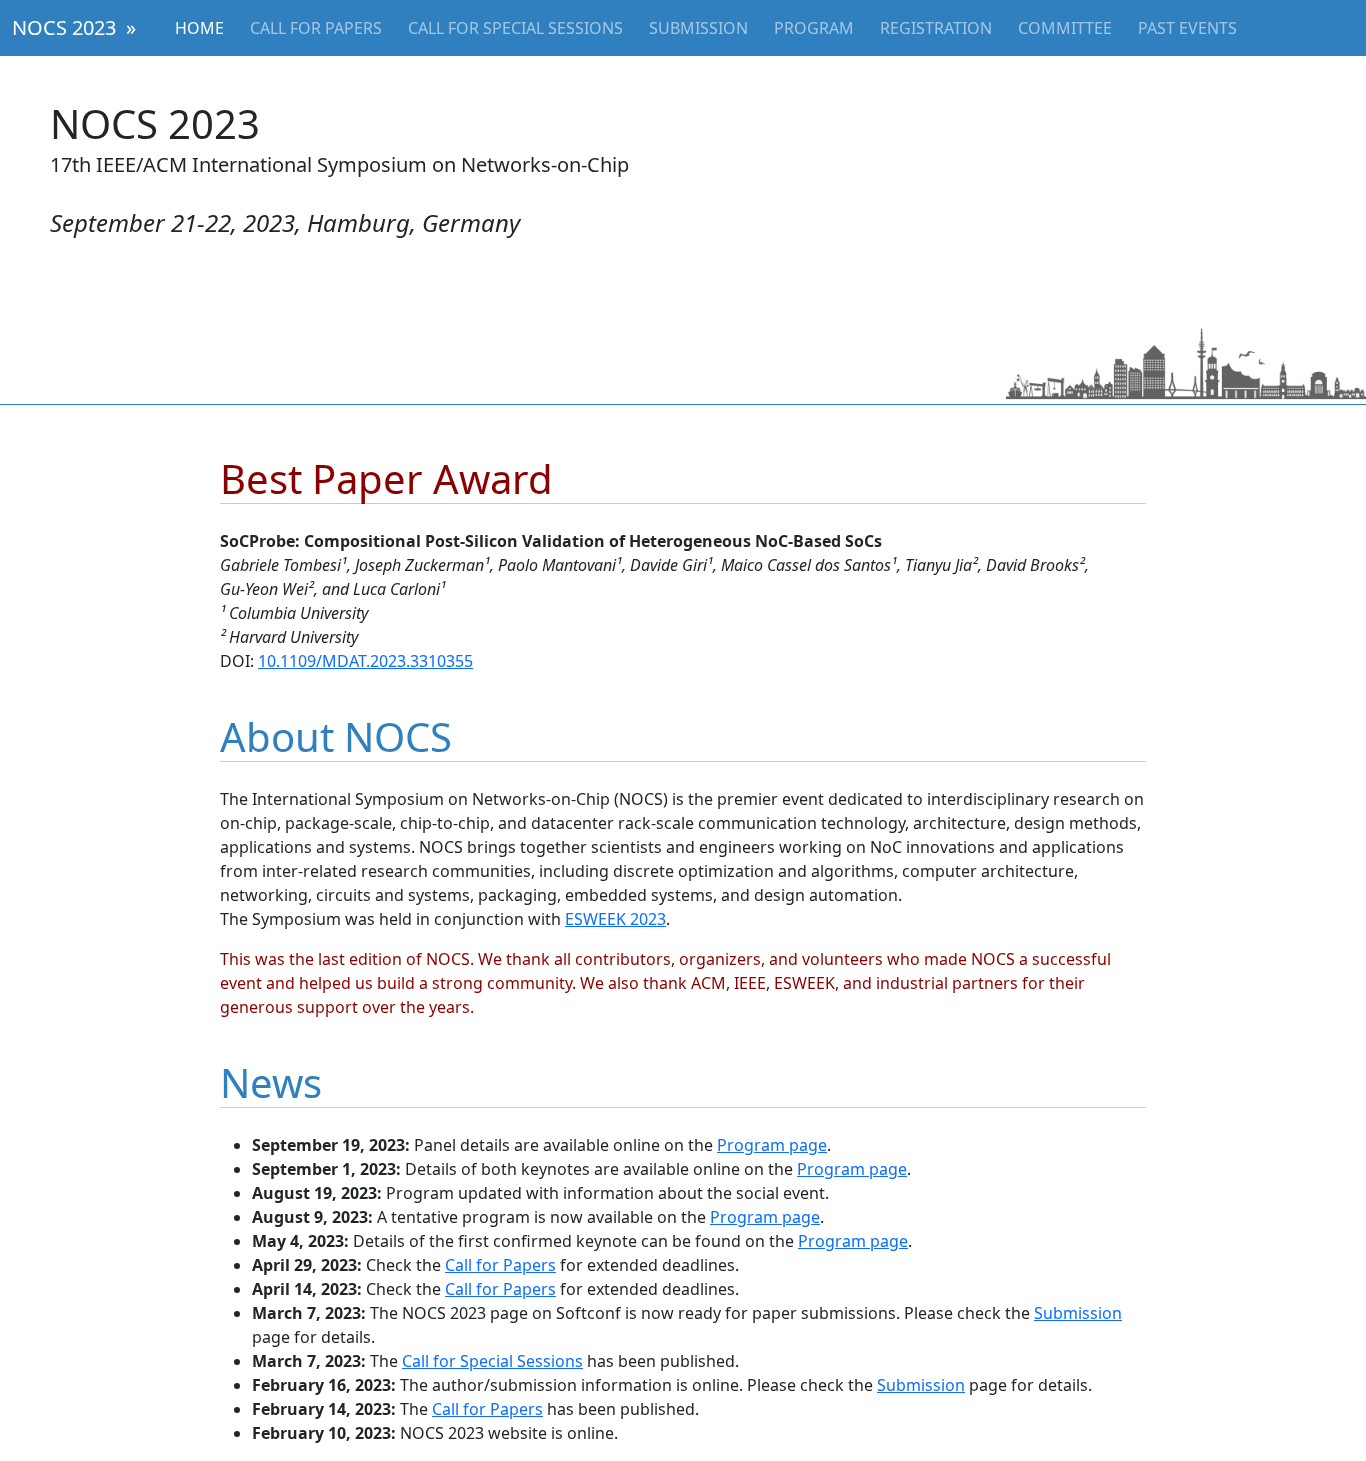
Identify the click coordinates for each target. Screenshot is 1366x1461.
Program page (772, 1145)
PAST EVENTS (1187, 28)
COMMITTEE (1065, 28)
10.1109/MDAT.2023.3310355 (365, 661)
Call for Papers (500, 1265)
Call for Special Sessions (492, 1361)
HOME (199, 28)
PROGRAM (814, 28)
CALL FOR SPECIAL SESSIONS (515, 28)
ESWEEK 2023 (615, 919)
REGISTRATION (936, 28)
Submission (1078, 1313)
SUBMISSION (698, 28)
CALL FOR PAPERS (316, 28)
